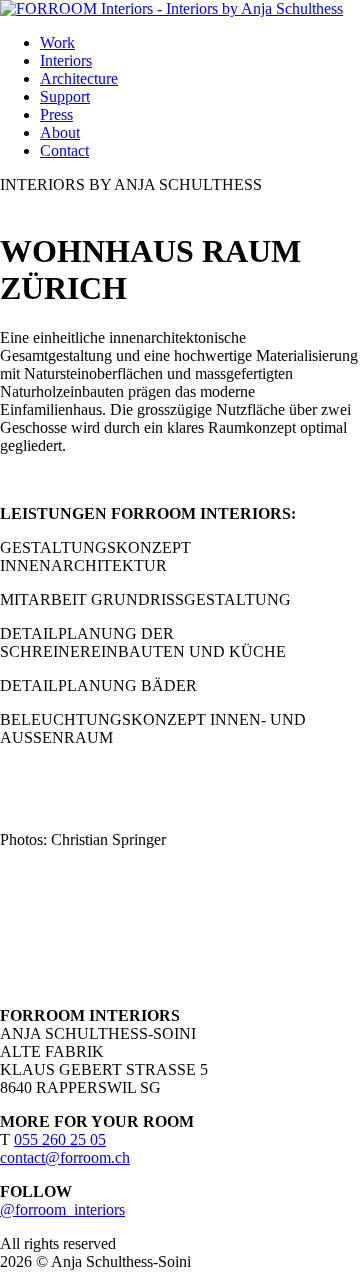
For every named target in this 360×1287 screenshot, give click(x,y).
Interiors (66, 60)
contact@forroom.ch (65, 1157)
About (60, 132)
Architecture (79, 78)
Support (65, 96)
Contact (64, 150)
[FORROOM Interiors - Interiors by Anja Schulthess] (171, 8)
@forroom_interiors (62, 1209)
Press (56, 114)
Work (57, 42)
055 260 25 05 (60, 1139)
